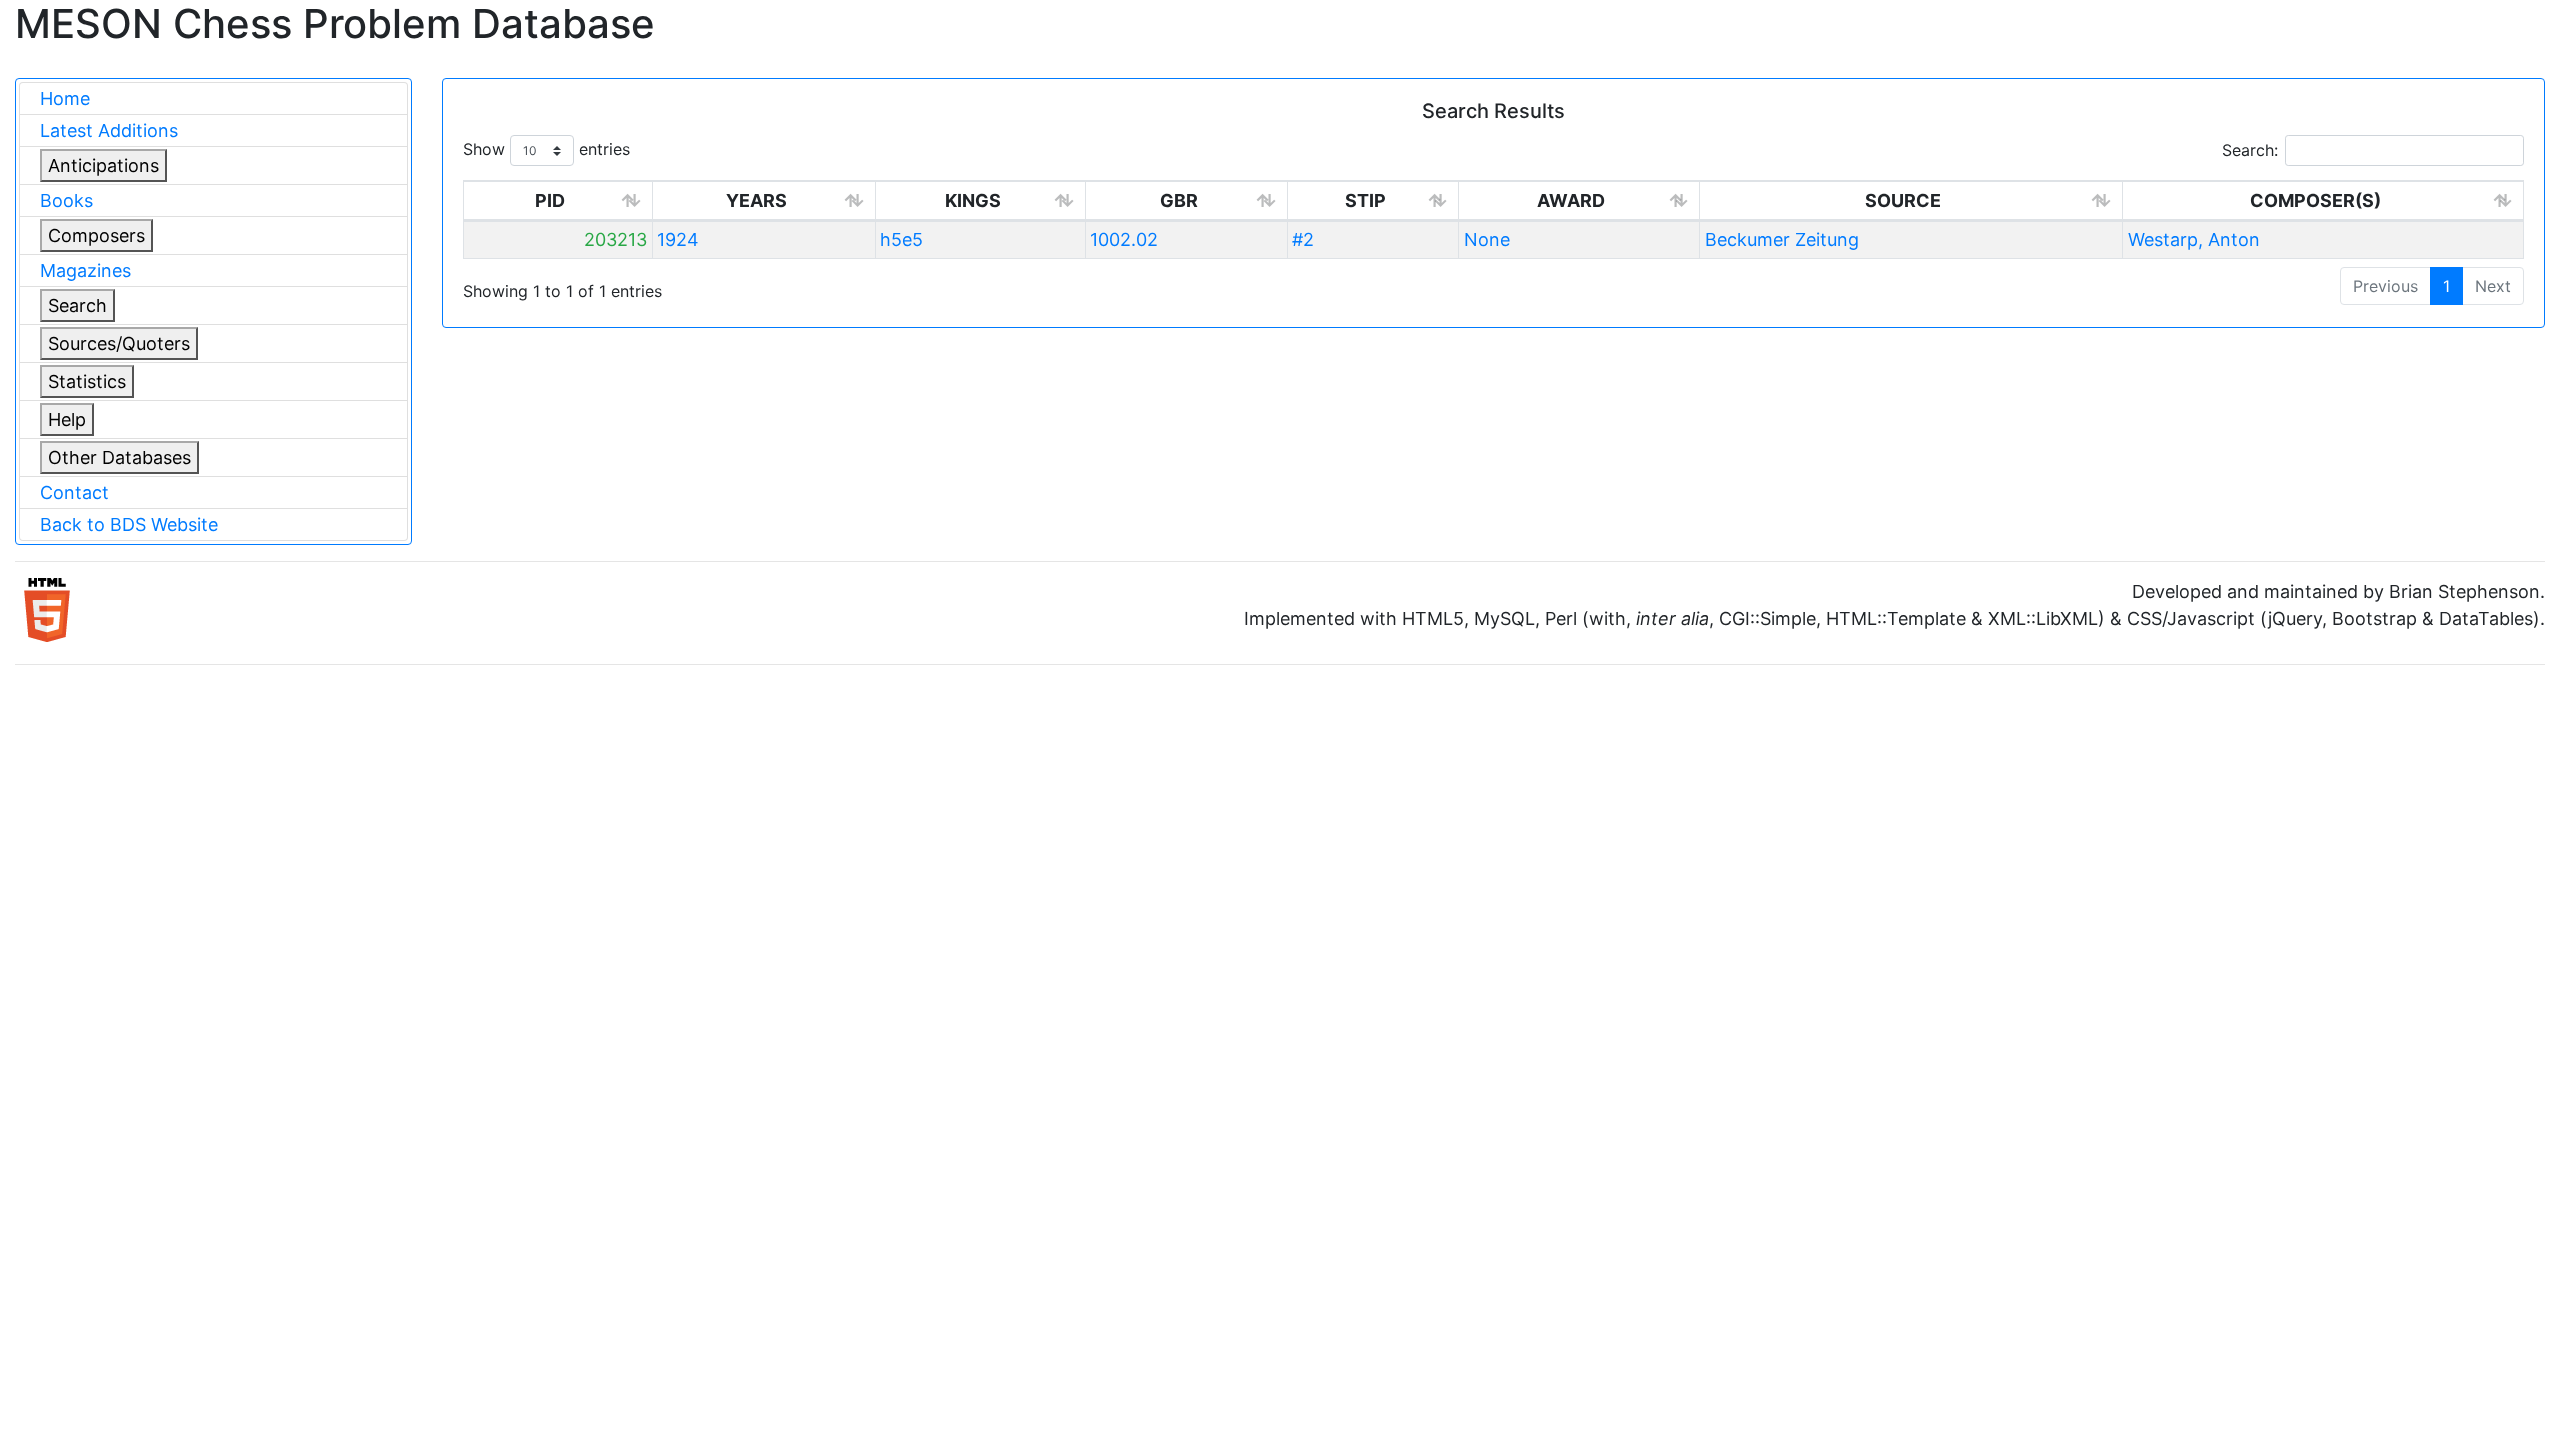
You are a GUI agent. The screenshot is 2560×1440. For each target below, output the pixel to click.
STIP (1365, 200)
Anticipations (103, 165)
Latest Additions (109, 130)
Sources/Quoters (119, 343)
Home (65, 98)
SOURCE (1903, 200)
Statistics (87, 381)
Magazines (85, 270)
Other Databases (119, 457)
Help (67, 419)
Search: (2250, 150)
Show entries (546, 149)
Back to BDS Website (129, 524)
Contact (74, 492)
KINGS (973, 200)
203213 (615, 239)
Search (77, 305)
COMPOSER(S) (2315, 200)
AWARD (1571, 200)
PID (550, 200)
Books (66, 200)
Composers (96, 235)
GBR (1179, 200)
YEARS (756, 200)
